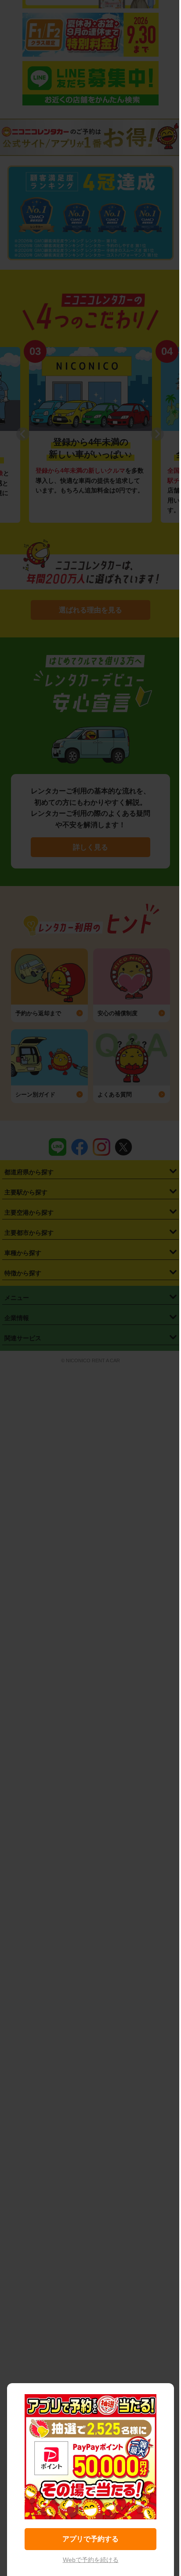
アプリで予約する (90, 2539)
